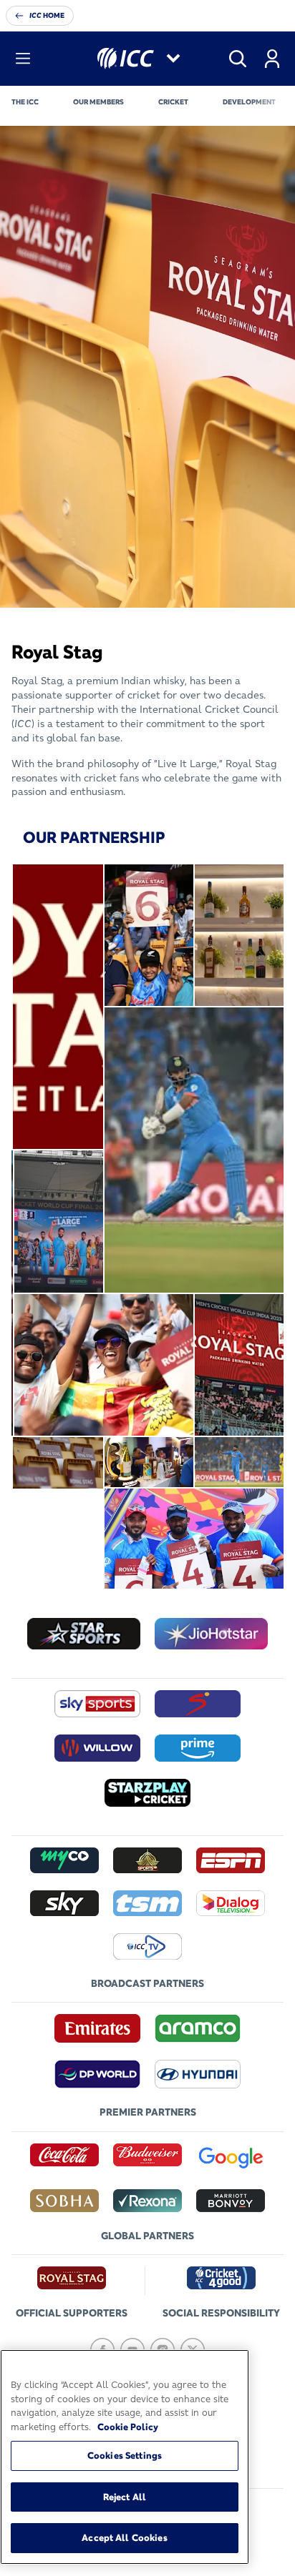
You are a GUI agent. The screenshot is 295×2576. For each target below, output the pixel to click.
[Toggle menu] (23, 59)
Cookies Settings (125, 2455)
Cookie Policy (128, 2427)
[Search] (238, 59)
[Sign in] (272, 59)
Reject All (125, 2497)
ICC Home (47, 15)
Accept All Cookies (124, 2537)
